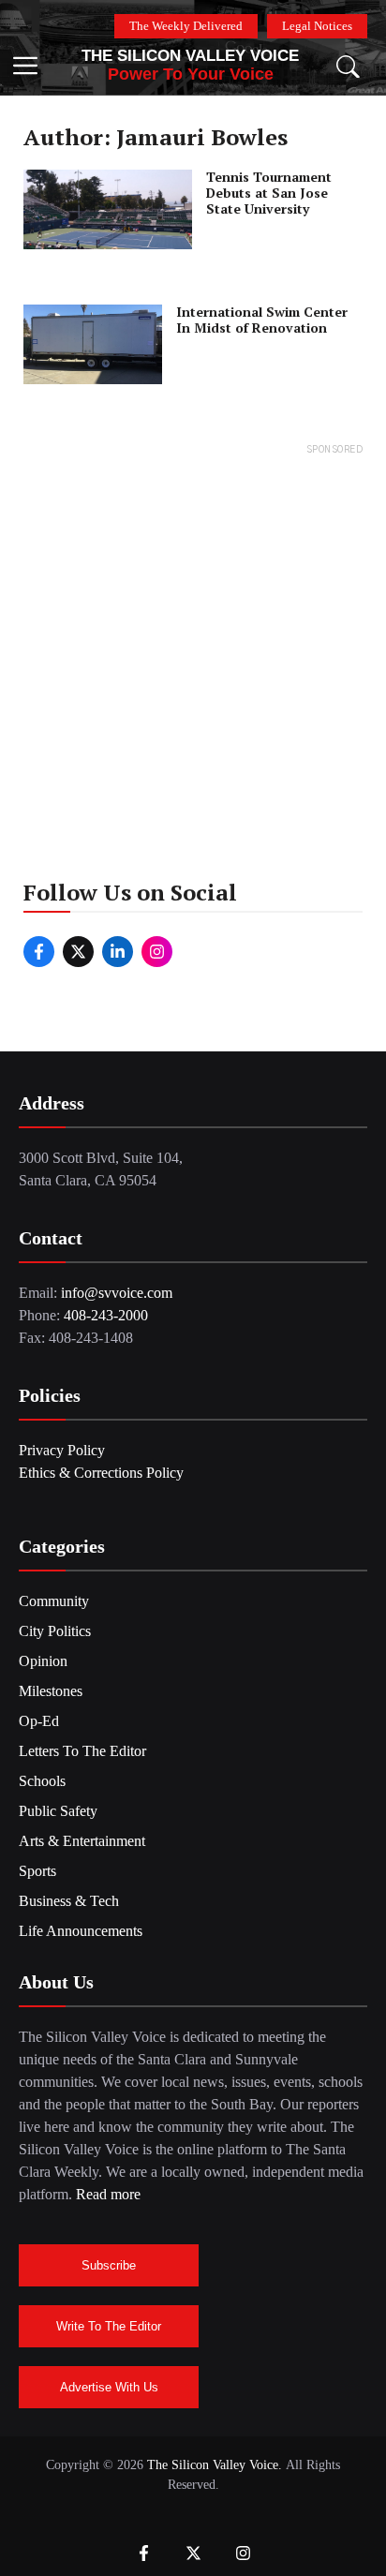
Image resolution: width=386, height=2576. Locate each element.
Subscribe (109, 2265)
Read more (108, 2194)
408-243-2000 (106, 1315)
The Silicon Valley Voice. (215, 2465)
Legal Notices (317, 26)
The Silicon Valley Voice (190, 56)
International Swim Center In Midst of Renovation (262, 320)
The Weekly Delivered (186, 26)
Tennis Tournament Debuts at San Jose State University (269, 193)
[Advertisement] (193, 653)
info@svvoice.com (117, 1293)
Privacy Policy (62, 1450)
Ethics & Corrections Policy (101, 1473)
